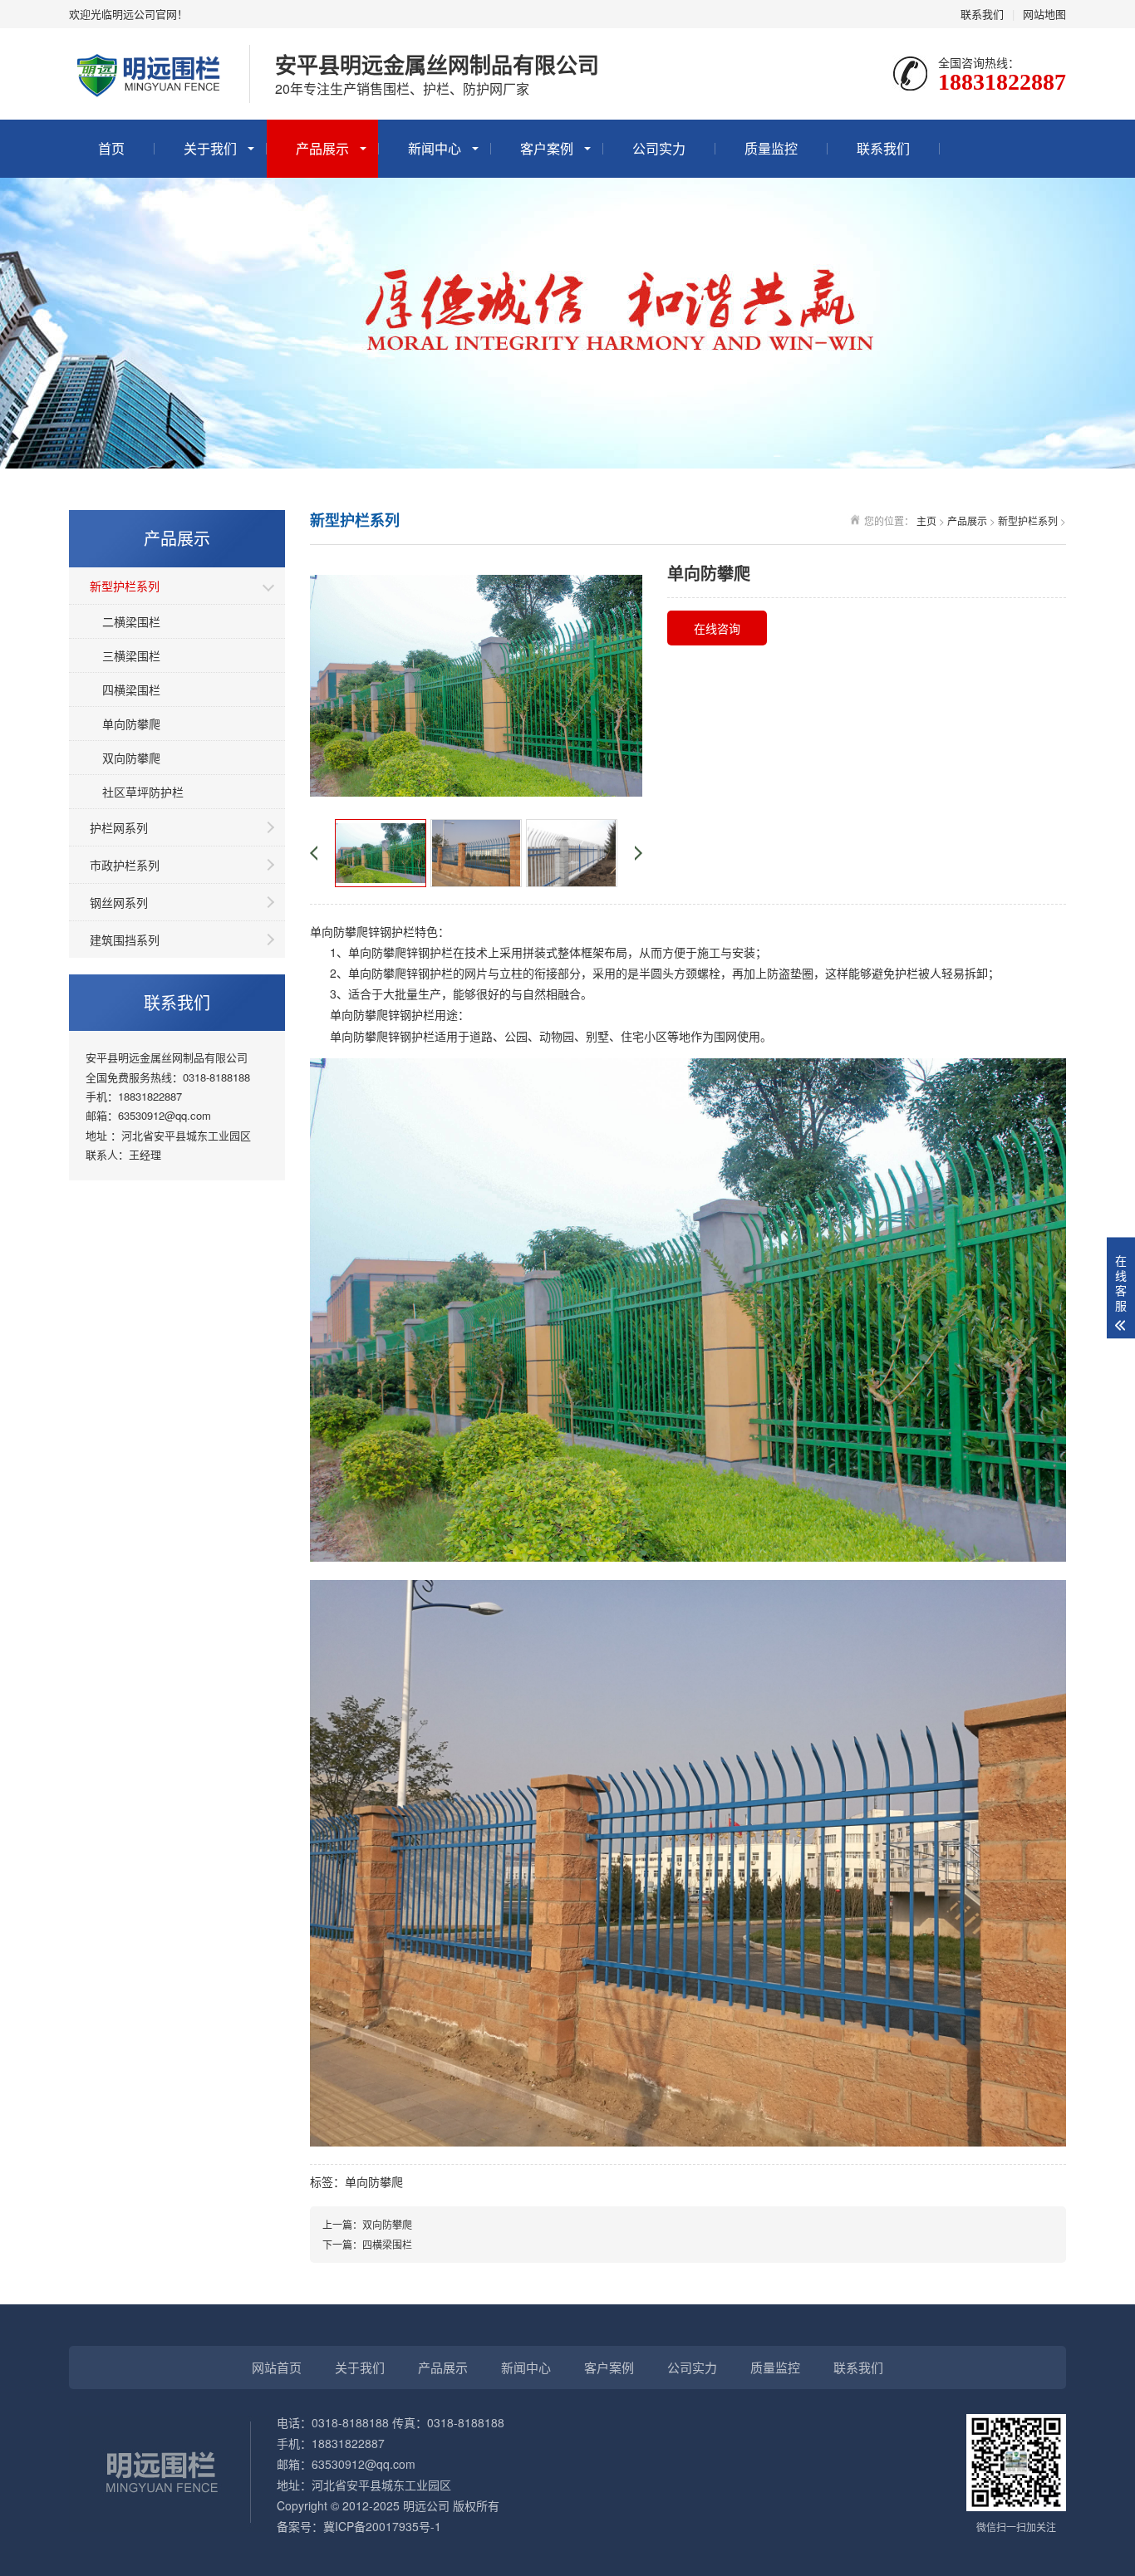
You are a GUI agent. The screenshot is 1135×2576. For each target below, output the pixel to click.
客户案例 (547, 148)
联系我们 (982, 14)
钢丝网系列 (119, 902)
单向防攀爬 (131, 724)
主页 (926, 520)
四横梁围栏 (131, 689)
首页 (111, 148)
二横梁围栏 (131, 621)
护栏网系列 (119, 827)
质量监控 (771, 148)
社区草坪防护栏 (143, 792)
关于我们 (210, 148)
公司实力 (659, 148)
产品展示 (322, 148)
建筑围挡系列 (125, 940)
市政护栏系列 (125, 865)
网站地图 (1044, 14)
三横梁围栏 (131, 655)
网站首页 (277, 2367)
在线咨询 (717, 628)
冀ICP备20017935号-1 (382, 2526)
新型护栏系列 (125, 586)
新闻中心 (435, 148)
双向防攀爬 (131, 758)
